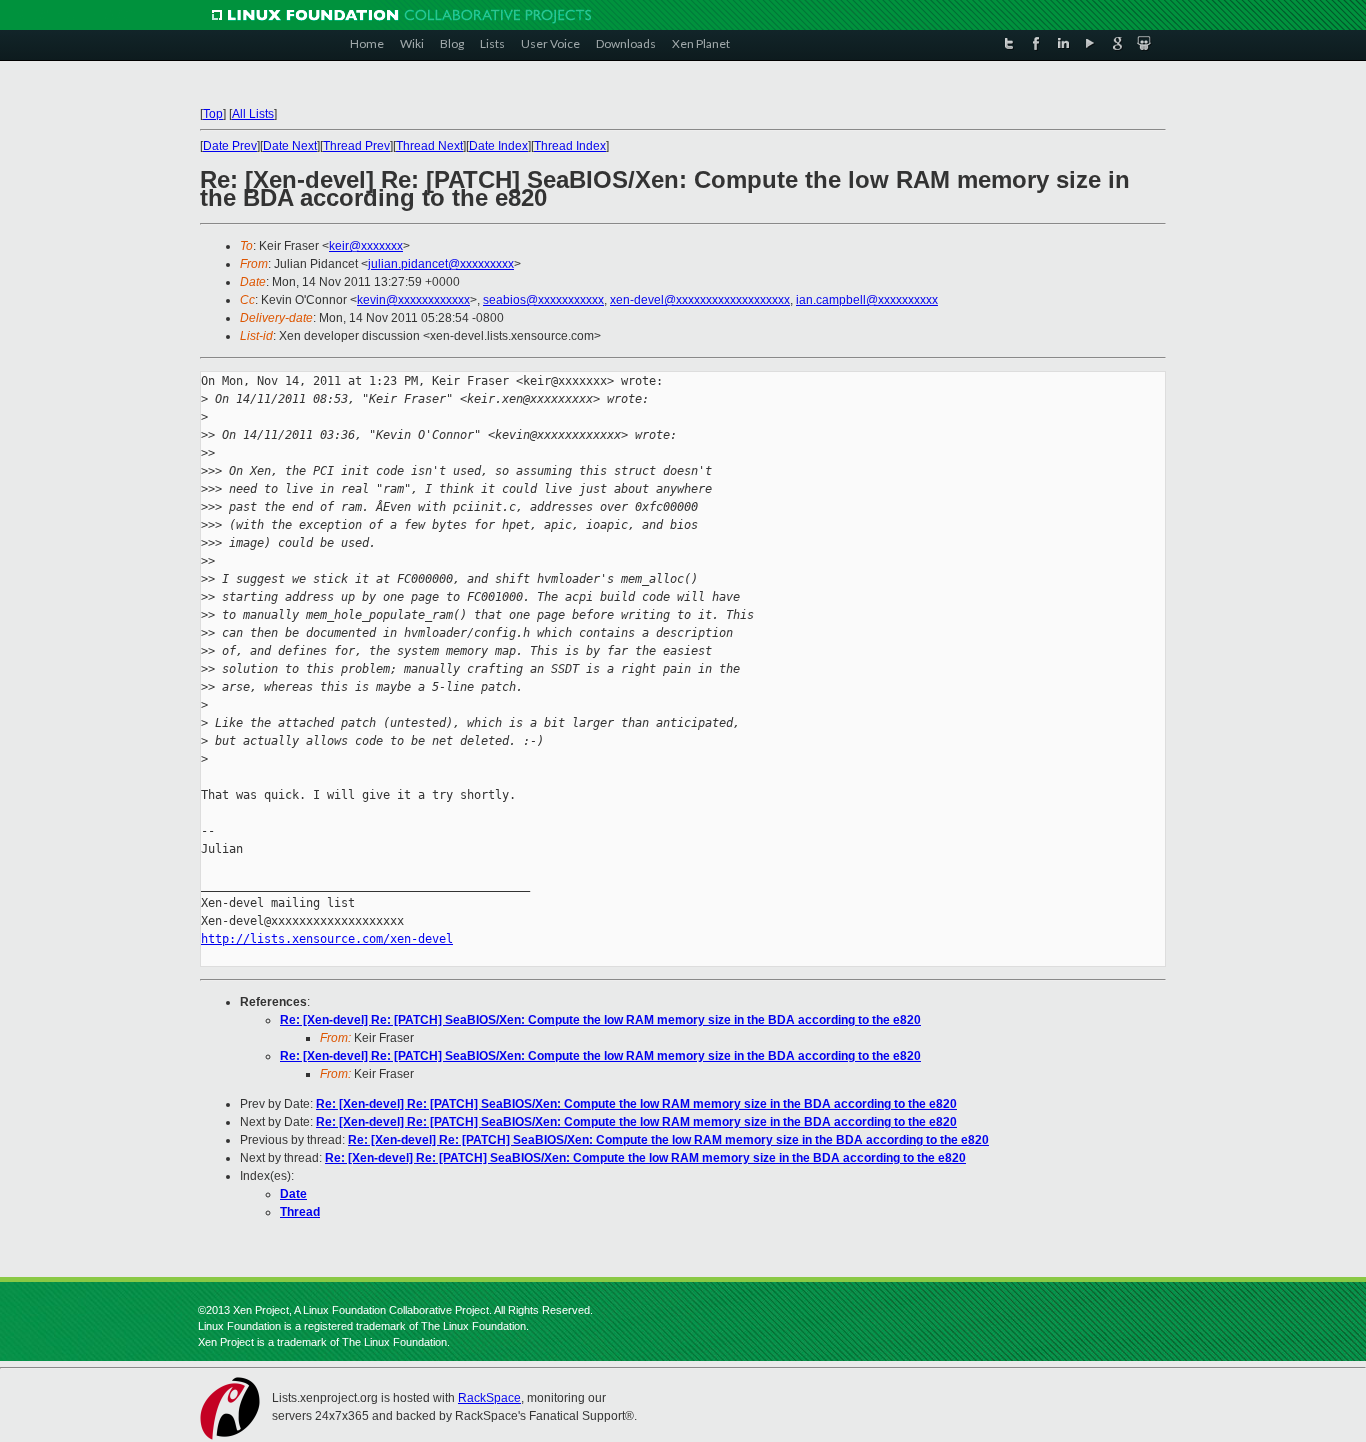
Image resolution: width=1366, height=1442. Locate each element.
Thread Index (570, 146)
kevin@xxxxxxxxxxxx (413, 300)
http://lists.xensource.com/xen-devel (327, 939)
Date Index (498, 146)
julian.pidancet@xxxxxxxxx (441, 264)
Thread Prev (356, 146)
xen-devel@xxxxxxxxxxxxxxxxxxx (700, 300)
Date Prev (230, 146)
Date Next (290, 146)
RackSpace (489, 1398)
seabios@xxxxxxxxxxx (543, 300)
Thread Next (429, 146)
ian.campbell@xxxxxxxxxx (867, 300)
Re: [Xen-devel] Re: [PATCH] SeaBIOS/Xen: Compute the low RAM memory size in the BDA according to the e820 (600, 1020)
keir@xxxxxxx (366, 246)
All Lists (253, 114)
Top (213, 114)
